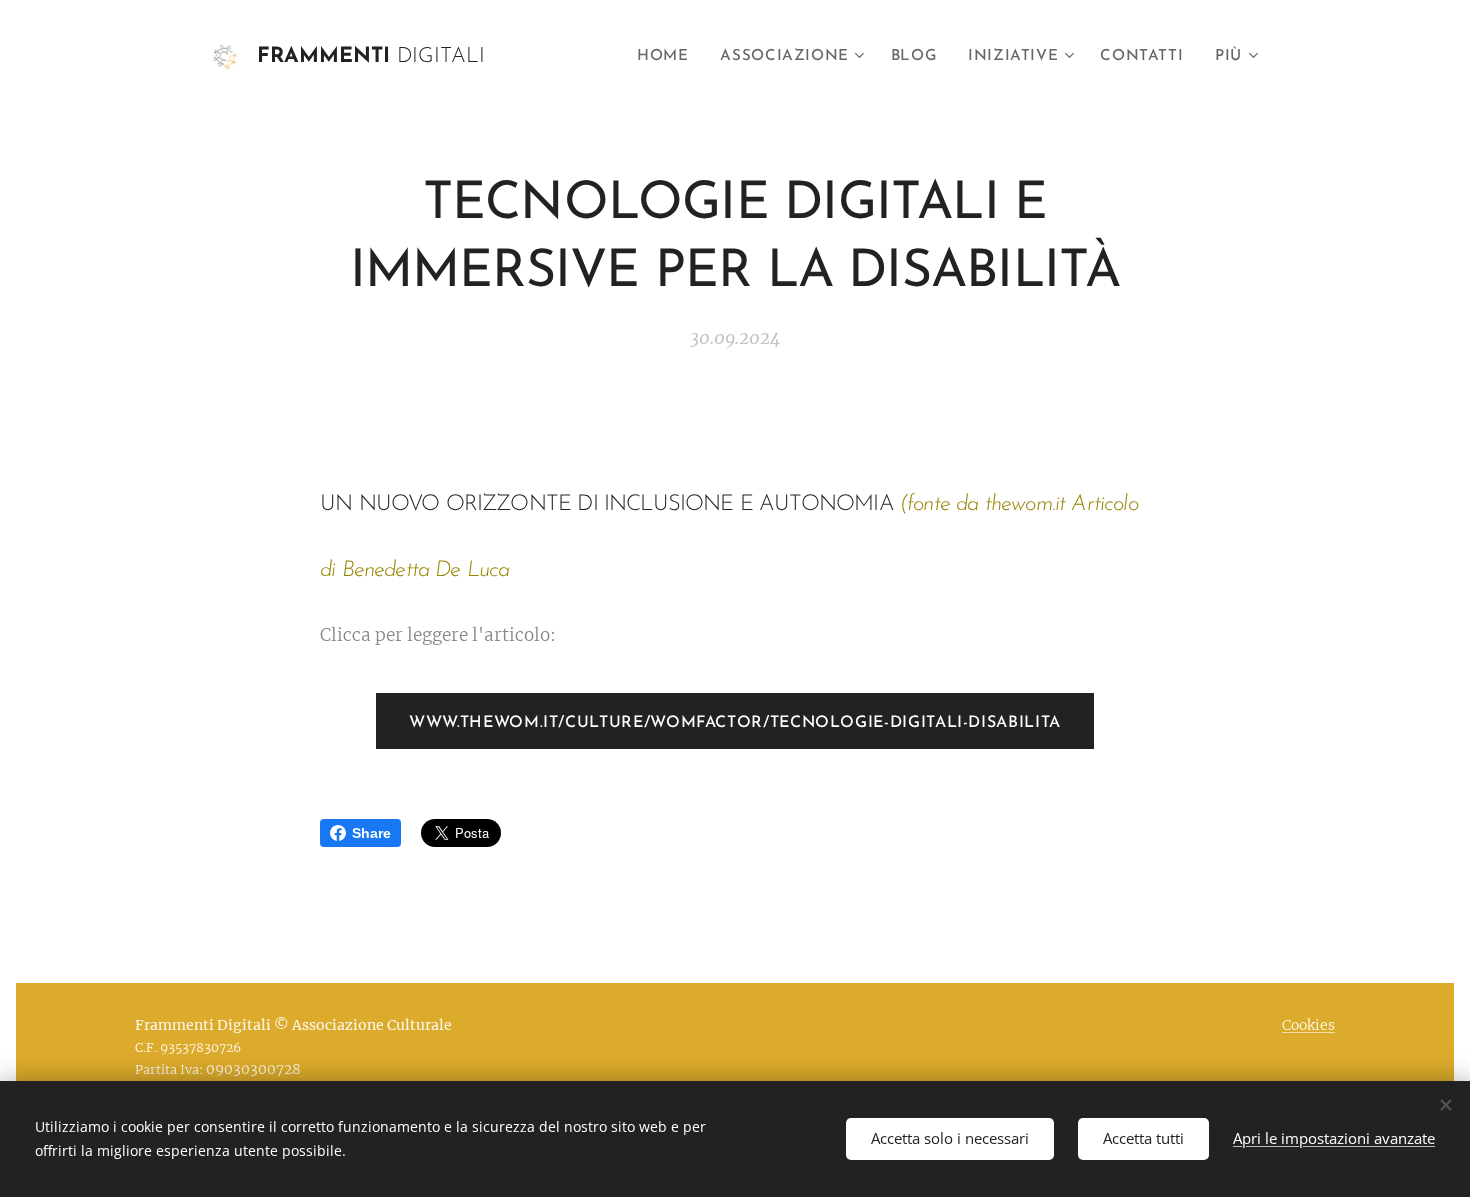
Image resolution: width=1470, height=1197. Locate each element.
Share (371, 833)
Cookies (1308, 1025)
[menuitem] (668, 57)
